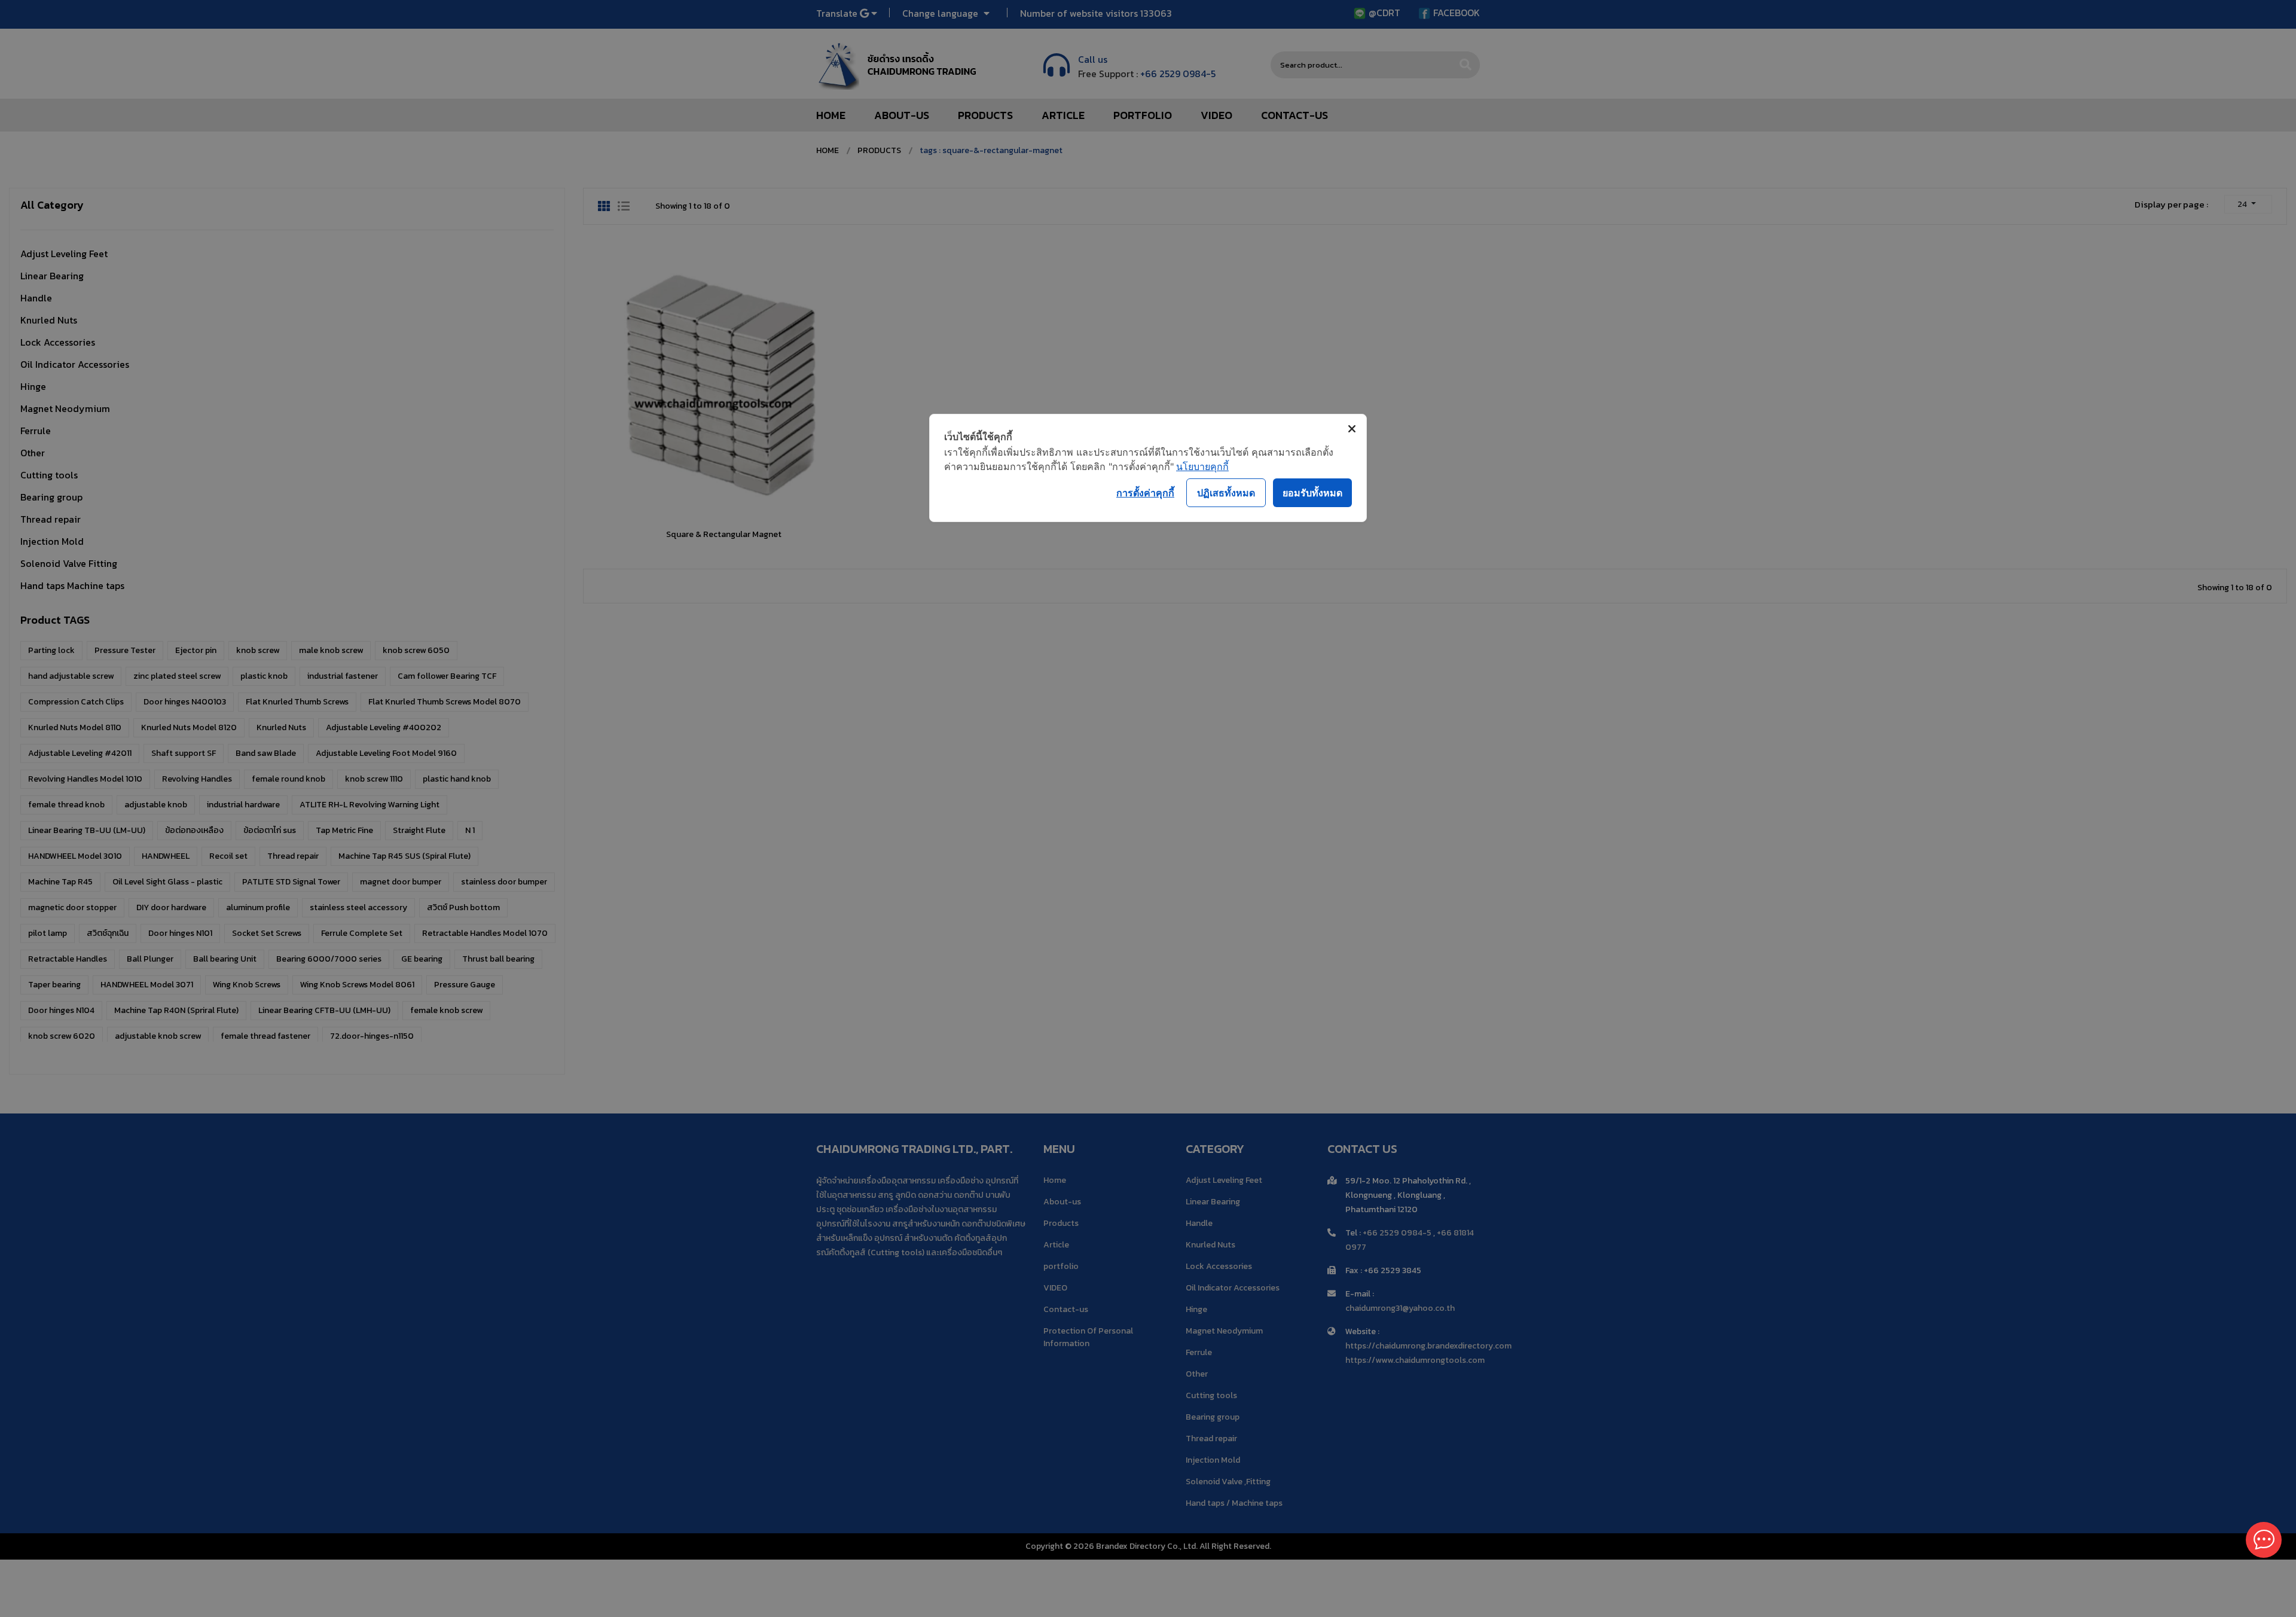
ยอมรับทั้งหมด (1312, 493)
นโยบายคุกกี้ (1202, 466)
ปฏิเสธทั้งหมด (1226, 493)
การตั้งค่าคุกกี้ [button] (1145, 493)
